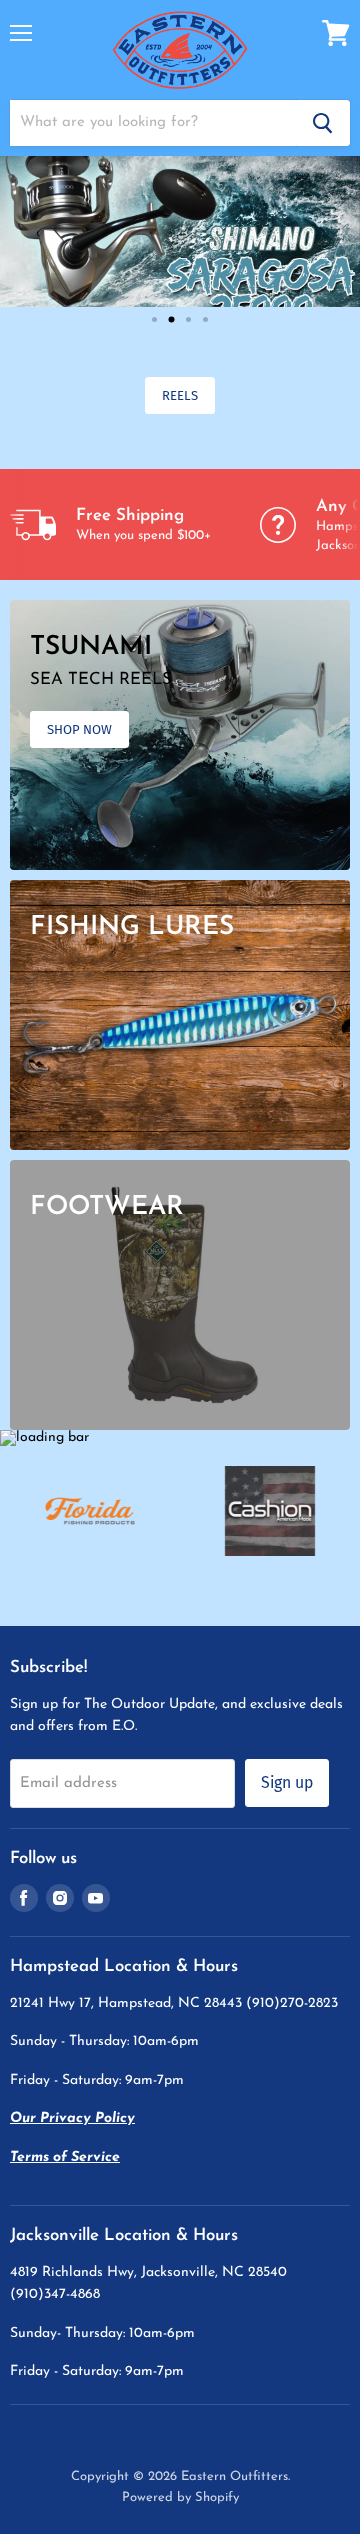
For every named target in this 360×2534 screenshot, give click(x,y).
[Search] (323, 123)
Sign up (287, 1782)
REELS (180, 395)
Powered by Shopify (180, 2497)
